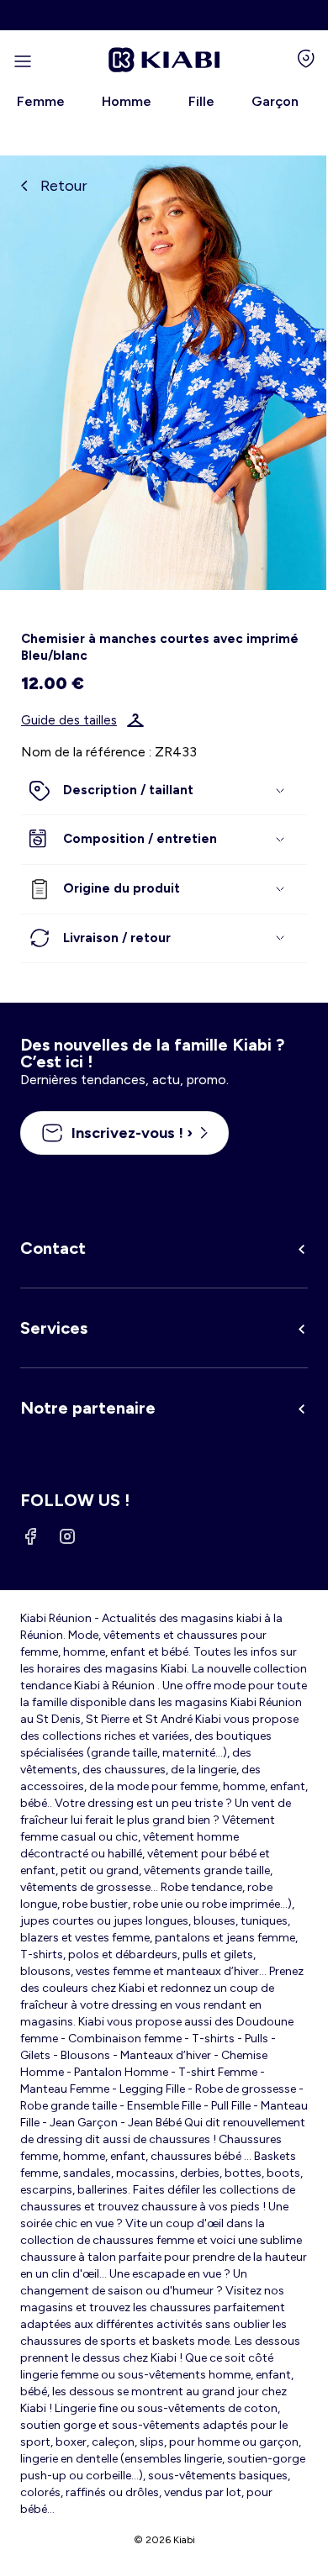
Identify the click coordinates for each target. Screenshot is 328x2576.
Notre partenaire (88, 1408)
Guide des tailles (69, 720)
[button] (164, 791)
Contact (53, 1248)
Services (54, 1328)
